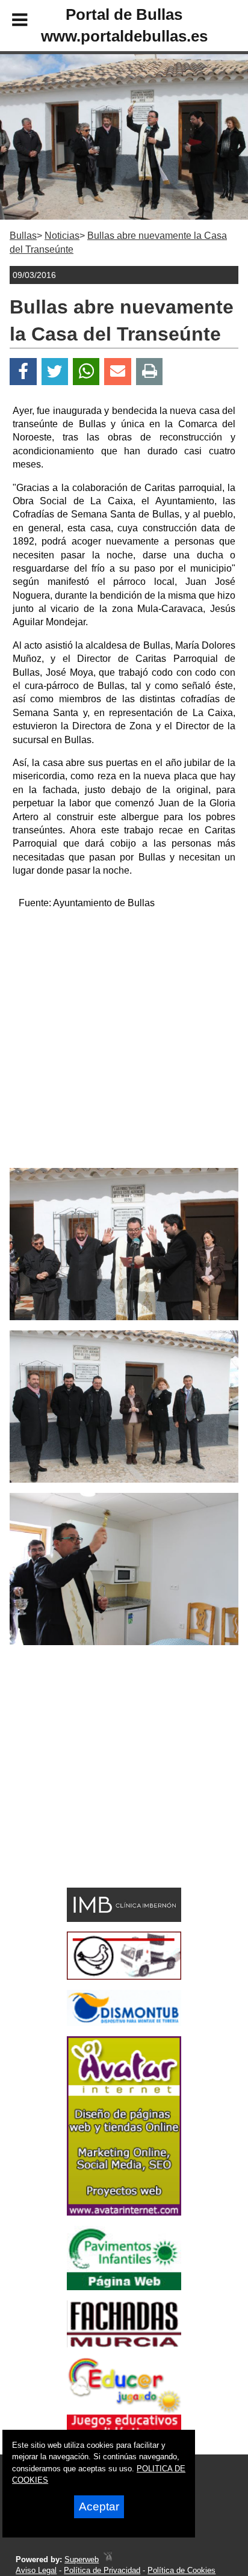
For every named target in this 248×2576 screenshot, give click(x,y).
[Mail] (117, 372)
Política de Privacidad (102, 2570)
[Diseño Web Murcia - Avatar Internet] (108, 2559)
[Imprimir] (150, 372)
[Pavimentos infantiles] (124, 2287)
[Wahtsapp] (86, 372)
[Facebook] (23, 372)
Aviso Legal (36, 2570)
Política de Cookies (181, 2570)
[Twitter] (55, 372)
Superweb (82, 2559)
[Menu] (10, 22)
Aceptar (99, 2507)
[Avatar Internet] (124, 2212)
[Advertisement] (124, 1044)
